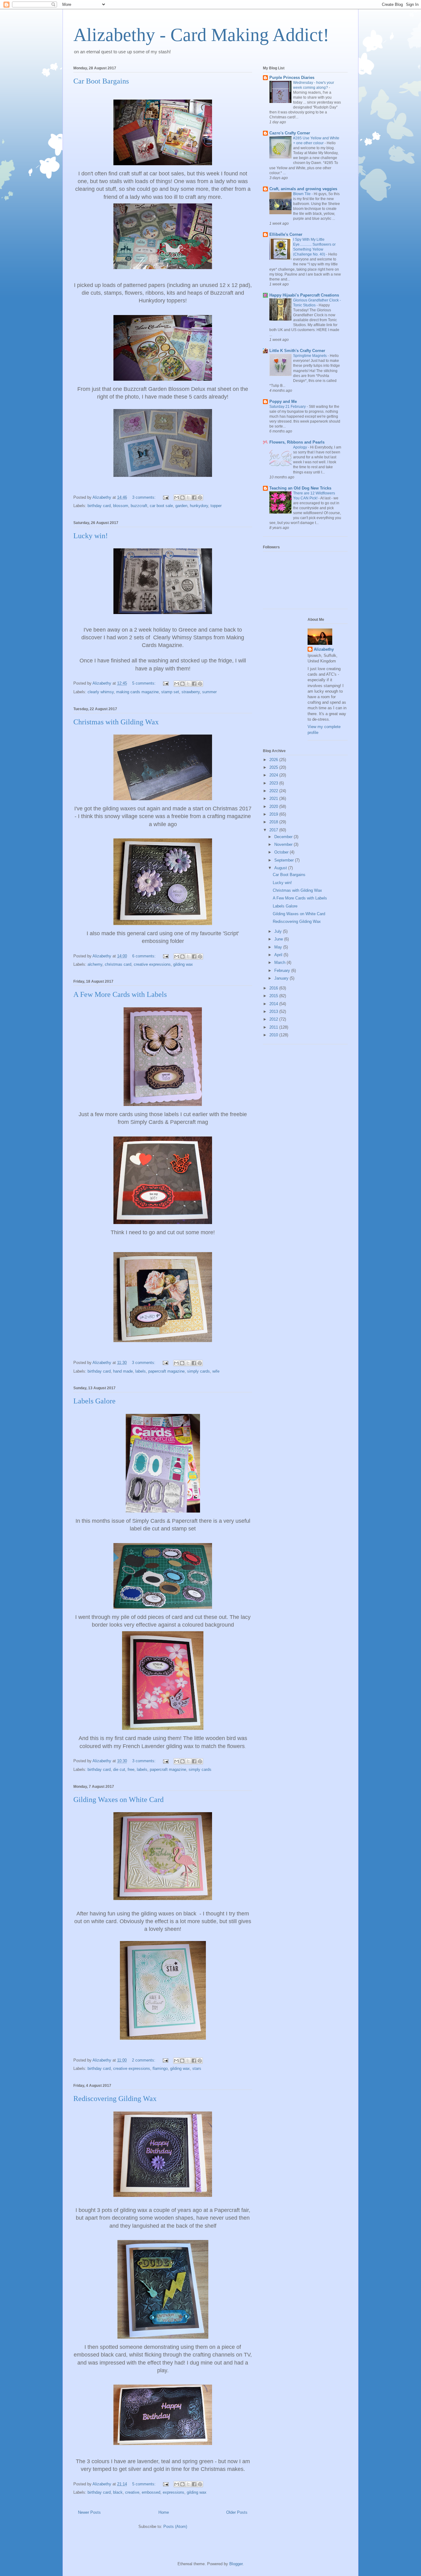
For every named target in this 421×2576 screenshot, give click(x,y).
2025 (274, 767)
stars (197, 2068)
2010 (274, 1035)
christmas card (118, 964)
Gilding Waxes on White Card (119, 1800)
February (283, 971)
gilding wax (183, 964)
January (282, 978)
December (284, 837)
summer (209, 692)
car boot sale (161, 506)
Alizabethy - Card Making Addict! (201, 35)
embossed (151, 2492)
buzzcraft (139, 506)
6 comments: (145, 956)
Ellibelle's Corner (286, 234)
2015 (274, 996)
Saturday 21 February (288, 407)
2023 (274, 783)
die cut (119, 1769)
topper (216, 506)
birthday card (99, 506)
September (285, 860)
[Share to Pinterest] (200, 498)
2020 (274, 807)
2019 (274, 814)
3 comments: (145, 497)
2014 (274, 1004)
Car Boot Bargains (101, 81)
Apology (300, 447)
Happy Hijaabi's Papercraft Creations (304, 295)
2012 (274, 1019)
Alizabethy (324, 649)
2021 (274, 799)
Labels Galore (94, 1401)
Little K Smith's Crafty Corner (297, 351)
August (281, 868)
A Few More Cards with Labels (120, 994)
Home (164, 2512)
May (279, 947)
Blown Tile (302, 194)
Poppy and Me (283, 401)
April (279, 955)
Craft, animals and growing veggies (303, 189)
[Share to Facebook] (194, 498)
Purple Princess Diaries (292, 78)
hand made (123, 1371)
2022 (274, 791)
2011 (274, 1027)
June (279, 939)
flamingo (160, 2068)
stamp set (170, 692)
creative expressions (152, 964)
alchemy (95, 964)
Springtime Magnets (310, 356)
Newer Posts (89, 2512)
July (279, 931)
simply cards (198, 1371)
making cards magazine (137, 692)
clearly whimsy (101, 692)
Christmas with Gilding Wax (116, 722)
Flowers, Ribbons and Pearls (297, 442)
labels (141, 1371)
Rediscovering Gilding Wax (115, 2099)
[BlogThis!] (182, 498)
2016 (274, 988)
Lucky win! (91, 536)
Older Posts (237, 2512)
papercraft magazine (166, 1371)
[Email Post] (165, 497)
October (282, 852)
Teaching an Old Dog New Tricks (300, 488)
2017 (274, 830)
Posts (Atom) (175, 2527)
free (131, 1769)
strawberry (191, 692)
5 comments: (145, 683)
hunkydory (199, 506)
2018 (274, 822)
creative (132, 2492)
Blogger (236, 2564)
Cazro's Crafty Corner (290, 133)
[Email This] (177, 498)
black (118, 2492)
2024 (274, 775)
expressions (174, 2492)
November (284, 844)
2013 (274, 1012)
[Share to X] (188, 498)
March (280, 962)
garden (181, 506)
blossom (121, 506)
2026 (274, 760)
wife (216, 1371)
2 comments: (144, 2060)
